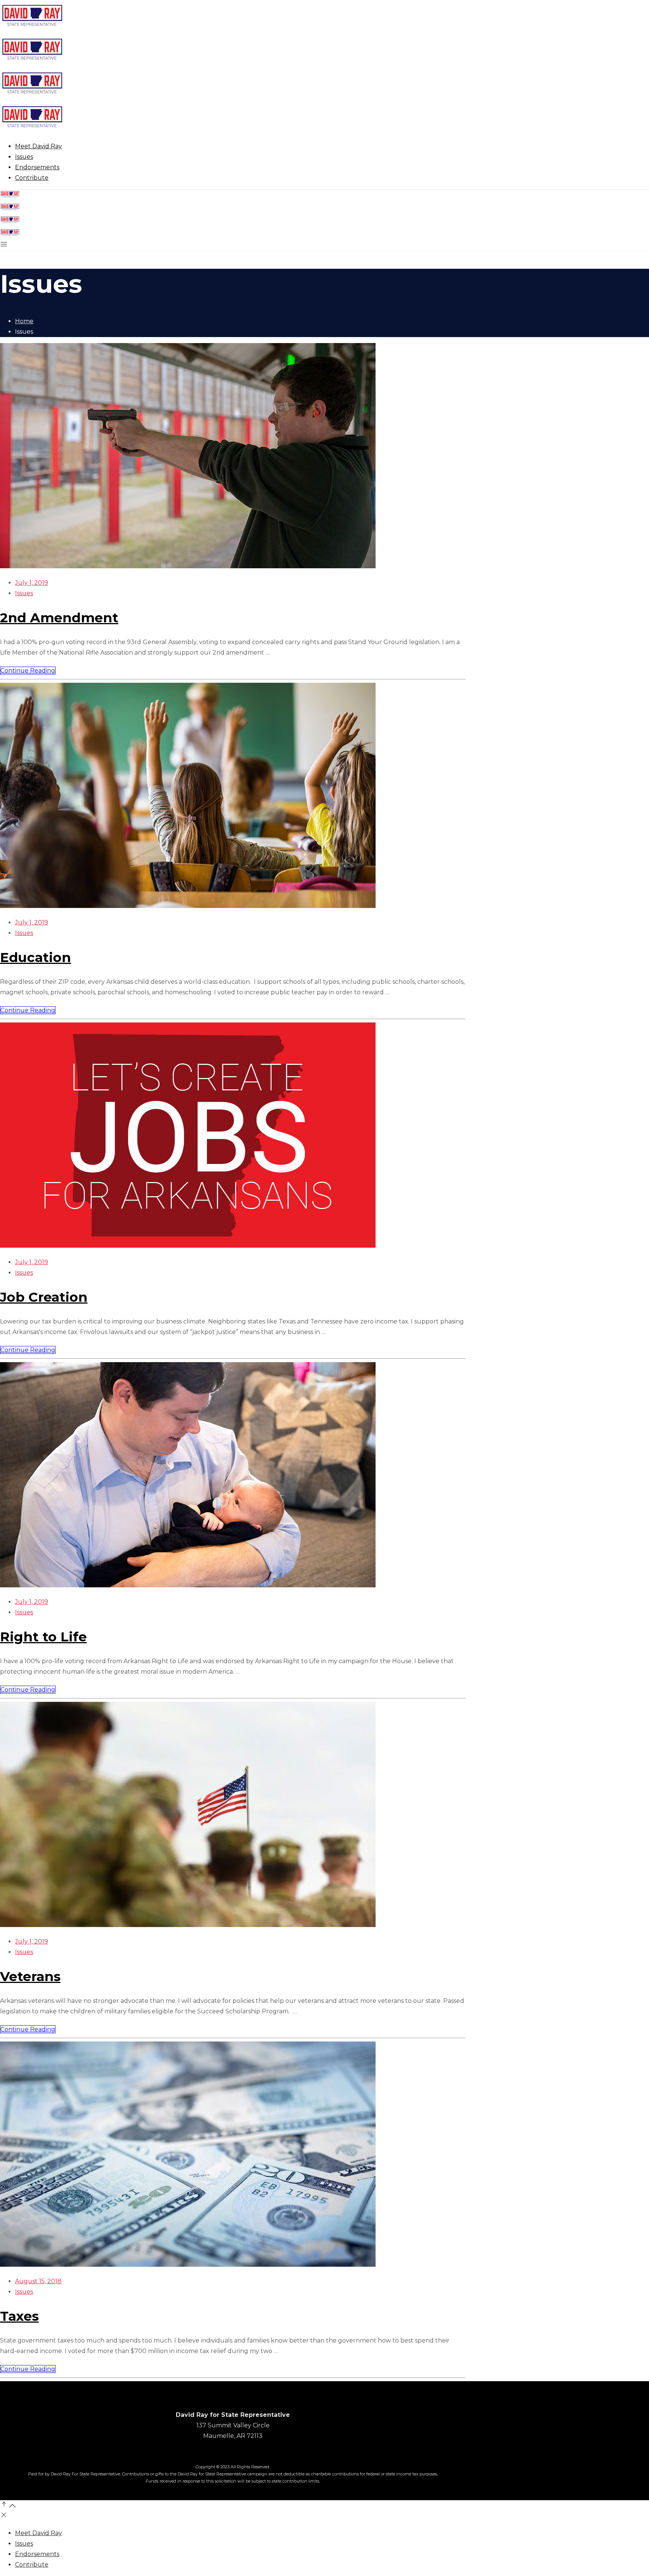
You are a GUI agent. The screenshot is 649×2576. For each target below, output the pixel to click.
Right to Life (43, 1637)
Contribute (32, 2565)
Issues (24, 593)
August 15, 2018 (38, 2281)
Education (35, 957)
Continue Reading (28, 671)
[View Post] (188, 566)
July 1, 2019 (32, 583)
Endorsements (37, 2554)
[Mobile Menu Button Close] (4, 2517)
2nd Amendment (59, 618)
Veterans (30, 1976)
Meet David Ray (38, 2533)
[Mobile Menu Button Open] (4, 246)
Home (24, 321)
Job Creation (44, 1297)
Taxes (19, 2316)
